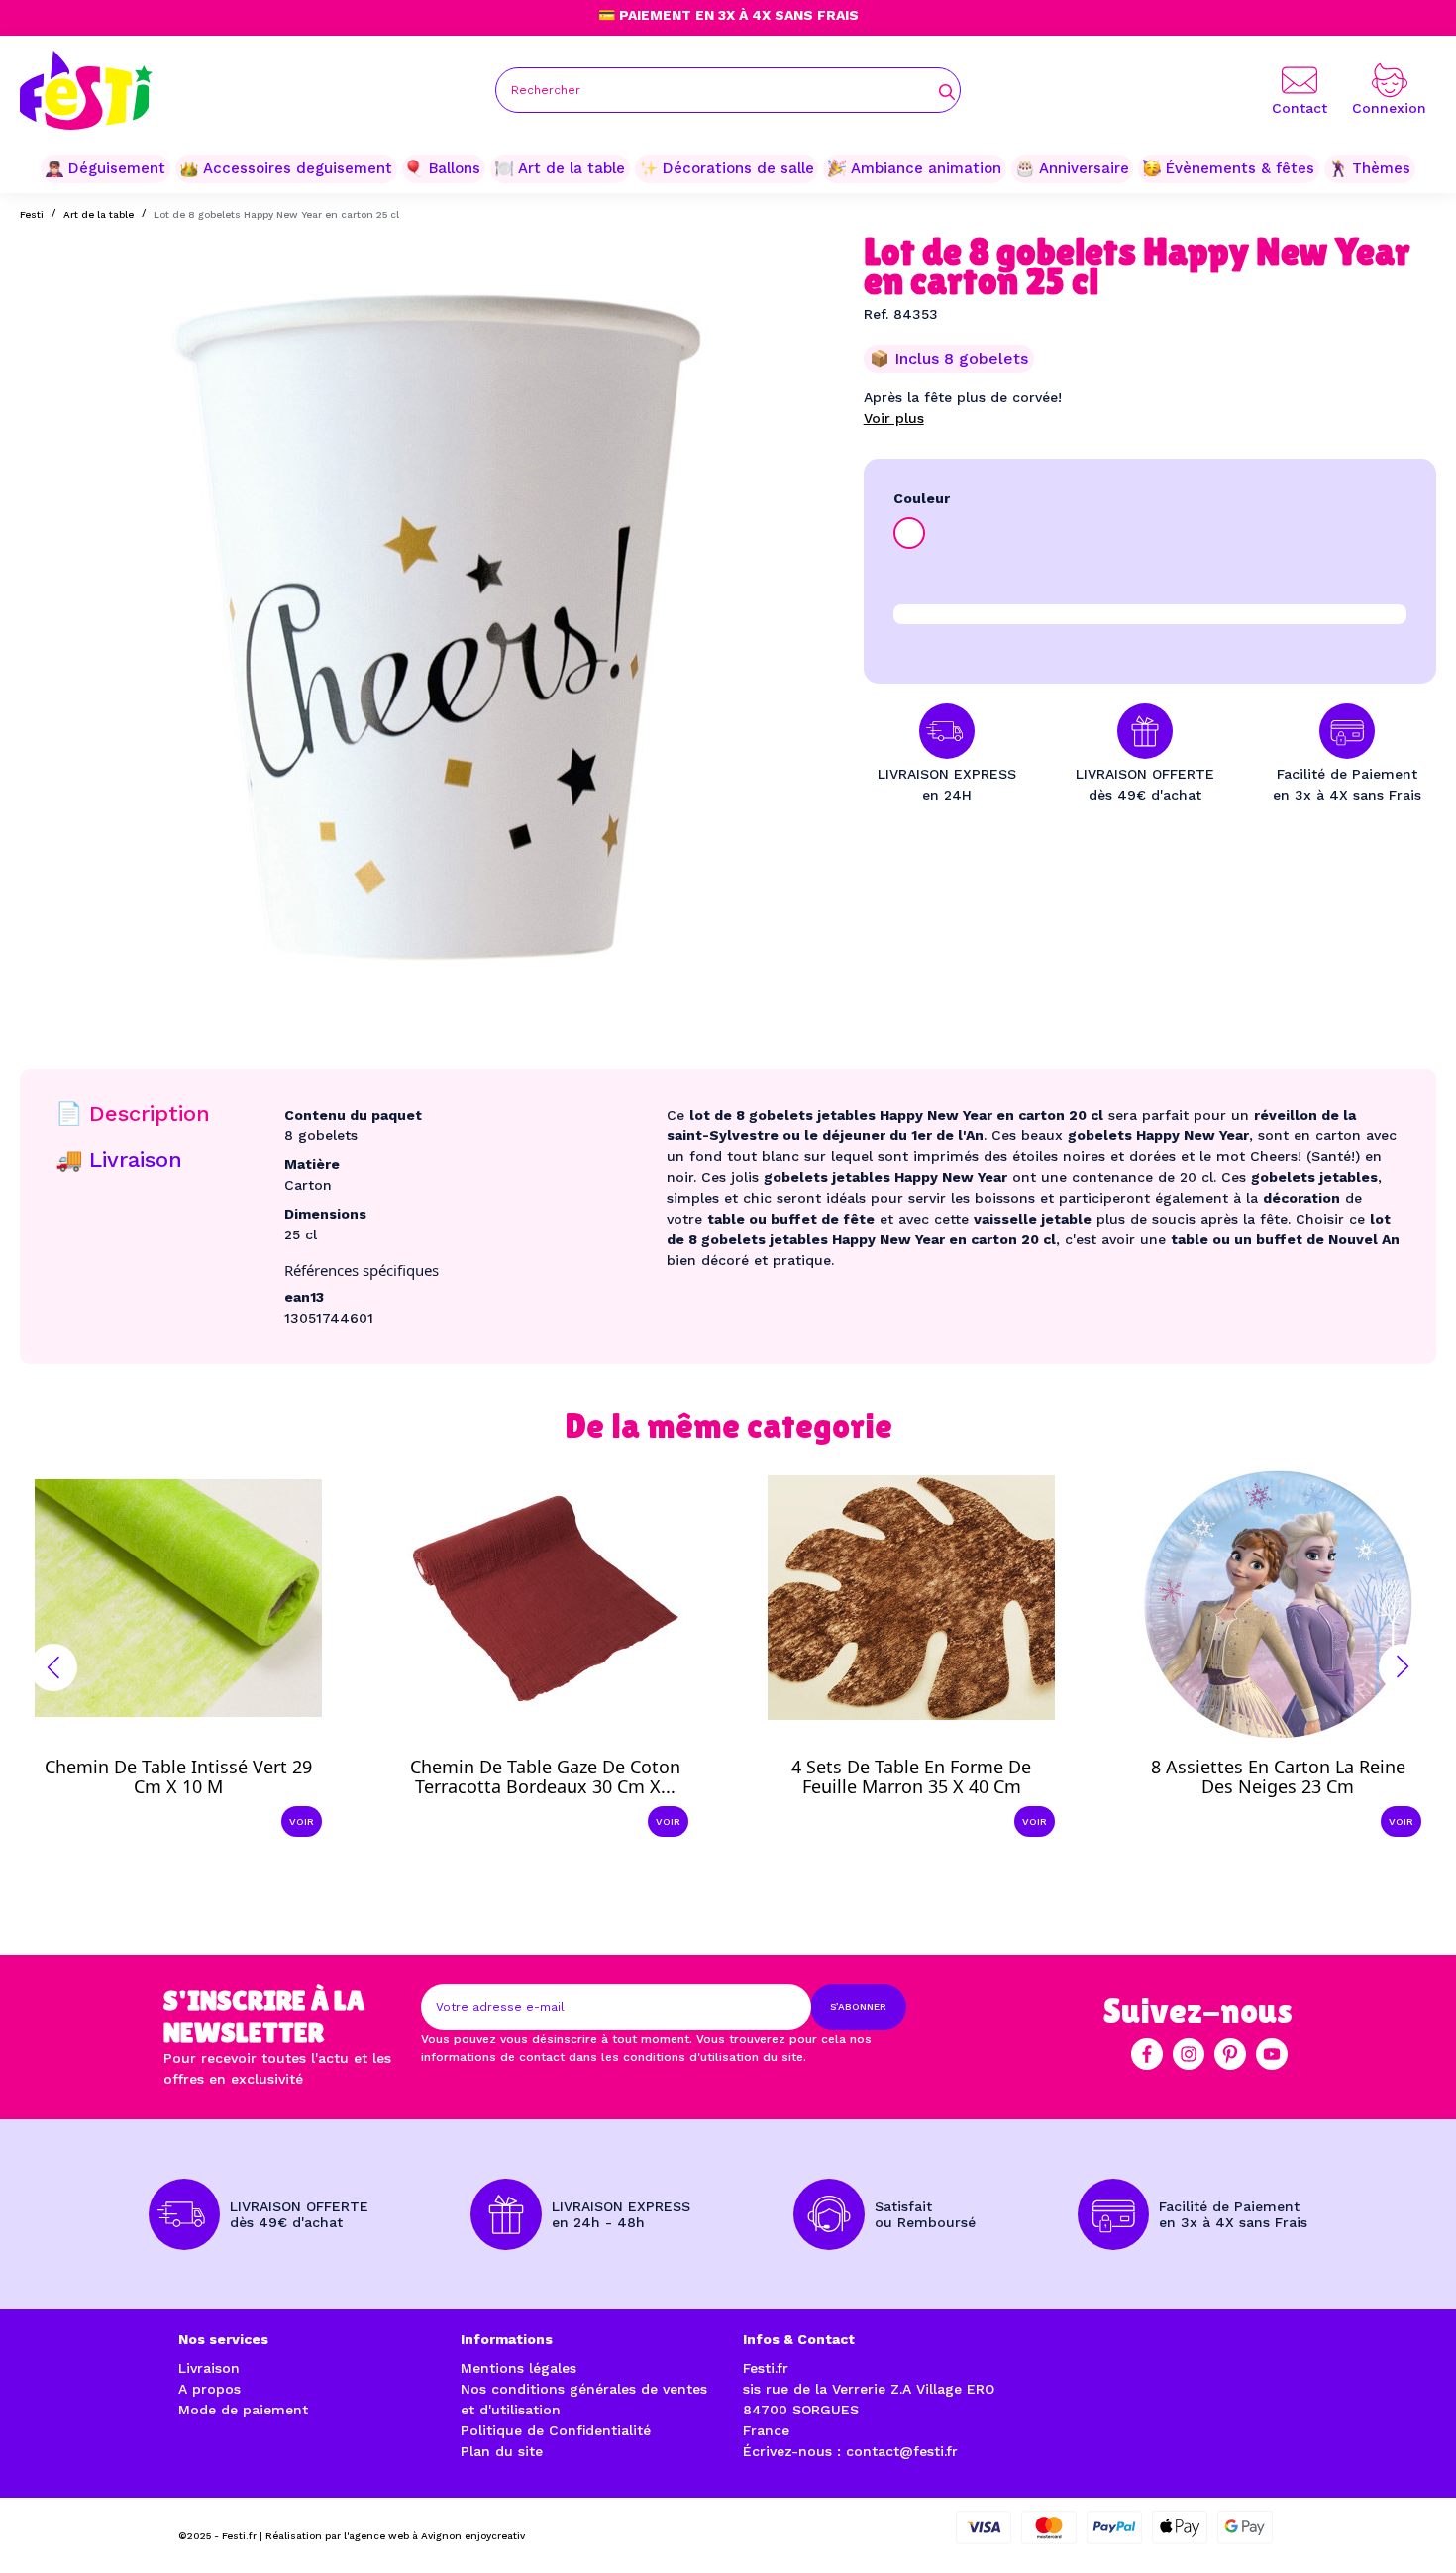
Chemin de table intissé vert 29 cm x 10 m (178, 1776)
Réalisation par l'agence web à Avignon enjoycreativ (395, 2536)
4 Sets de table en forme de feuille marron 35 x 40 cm (911, 1776)
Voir (302, 1822)
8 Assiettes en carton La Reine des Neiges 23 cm (1278, 1776)
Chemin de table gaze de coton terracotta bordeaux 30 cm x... (545, 1776)
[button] (53, 1667)
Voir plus (894, 418)
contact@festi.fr (902, 2451)
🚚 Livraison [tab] (119, 1160)
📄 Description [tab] (133, 1113)
